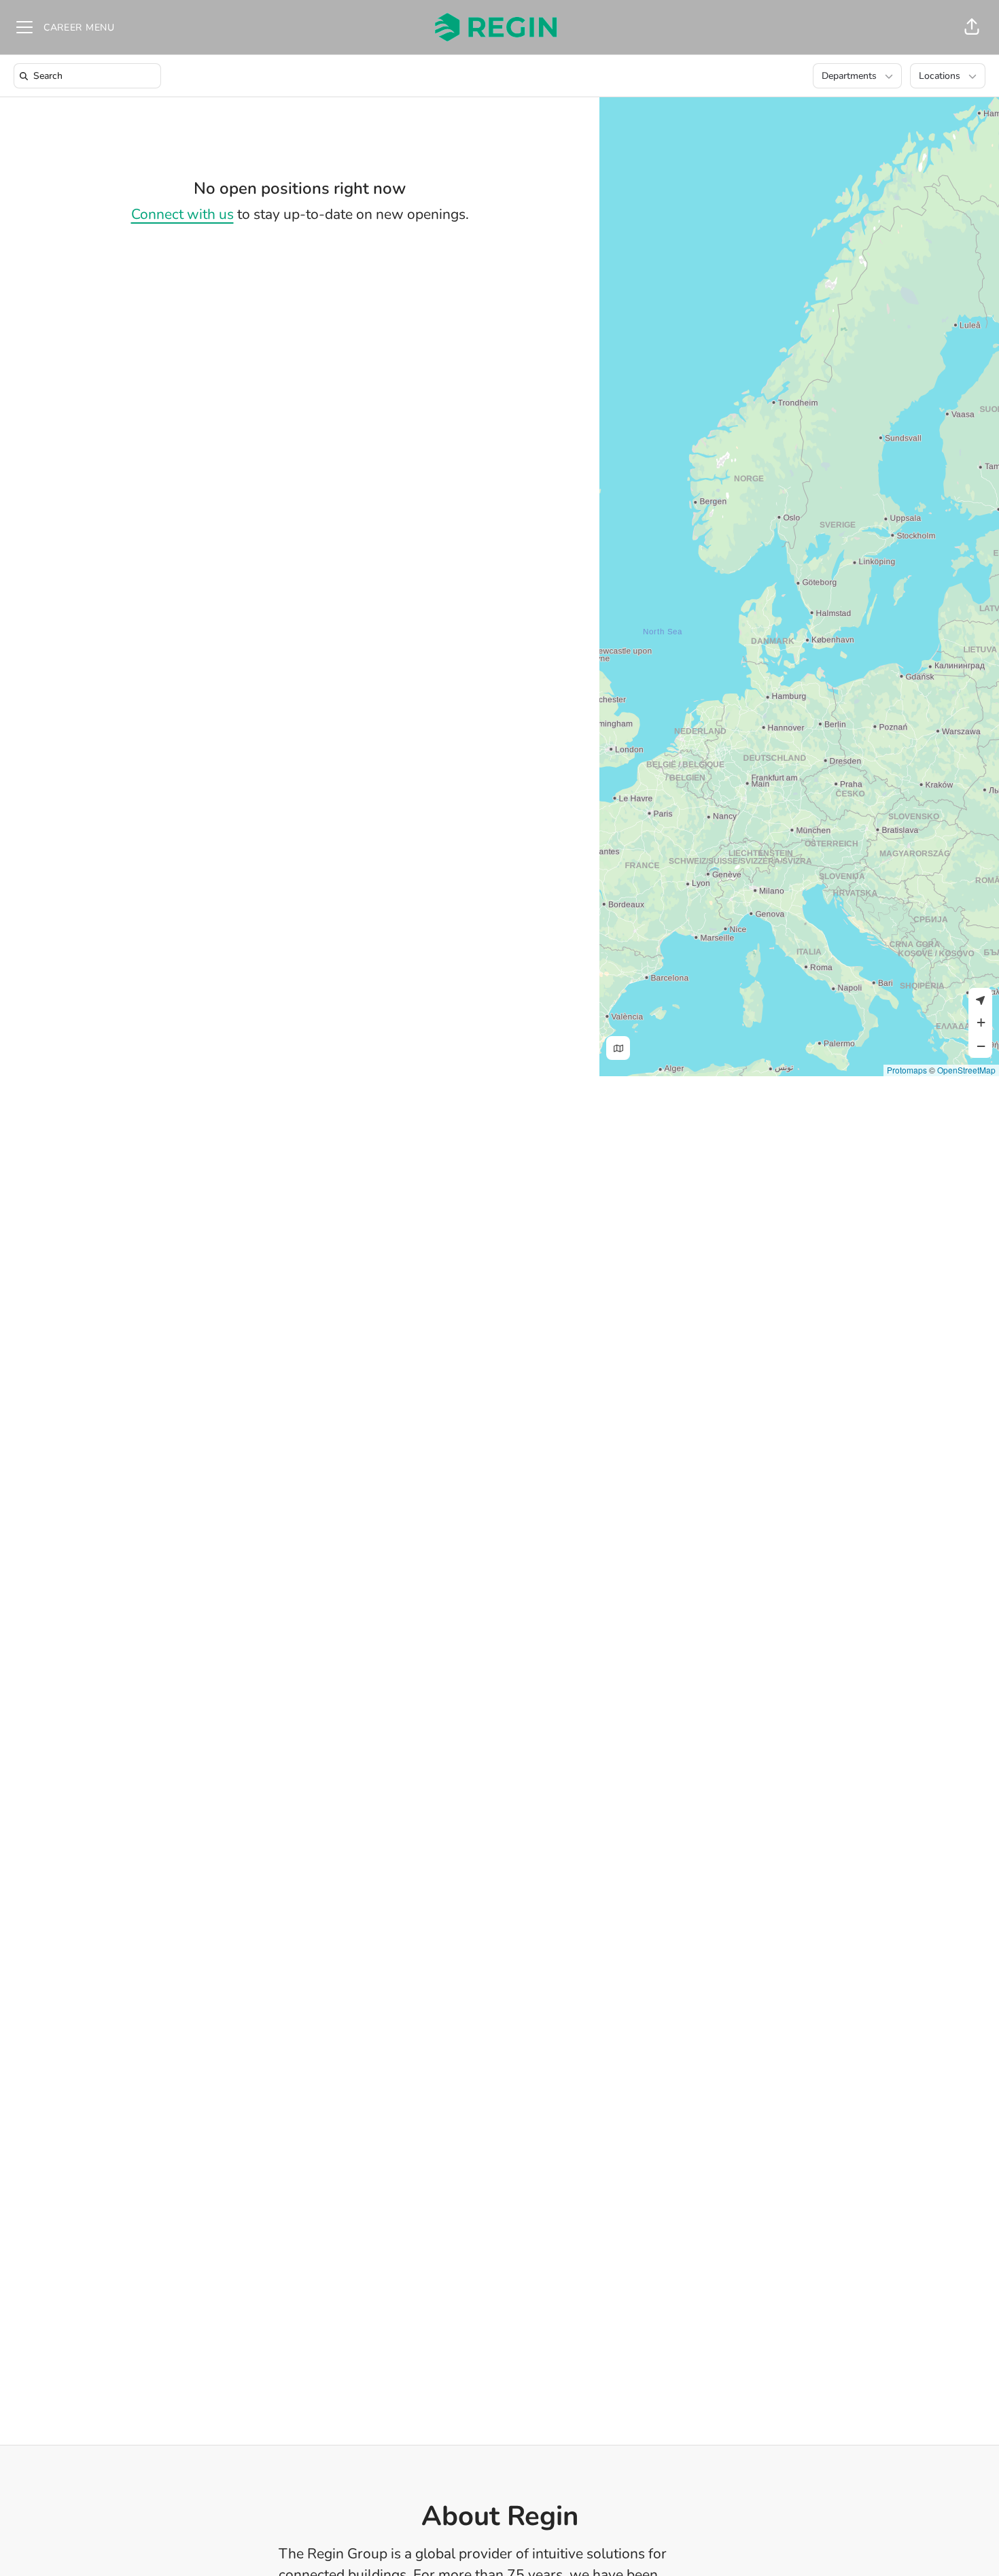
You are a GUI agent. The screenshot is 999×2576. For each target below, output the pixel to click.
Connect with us (182, 214)
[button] (972, 27)
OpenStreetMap (966, 1070)
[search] (90, 76)
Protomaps (907, 1070)
